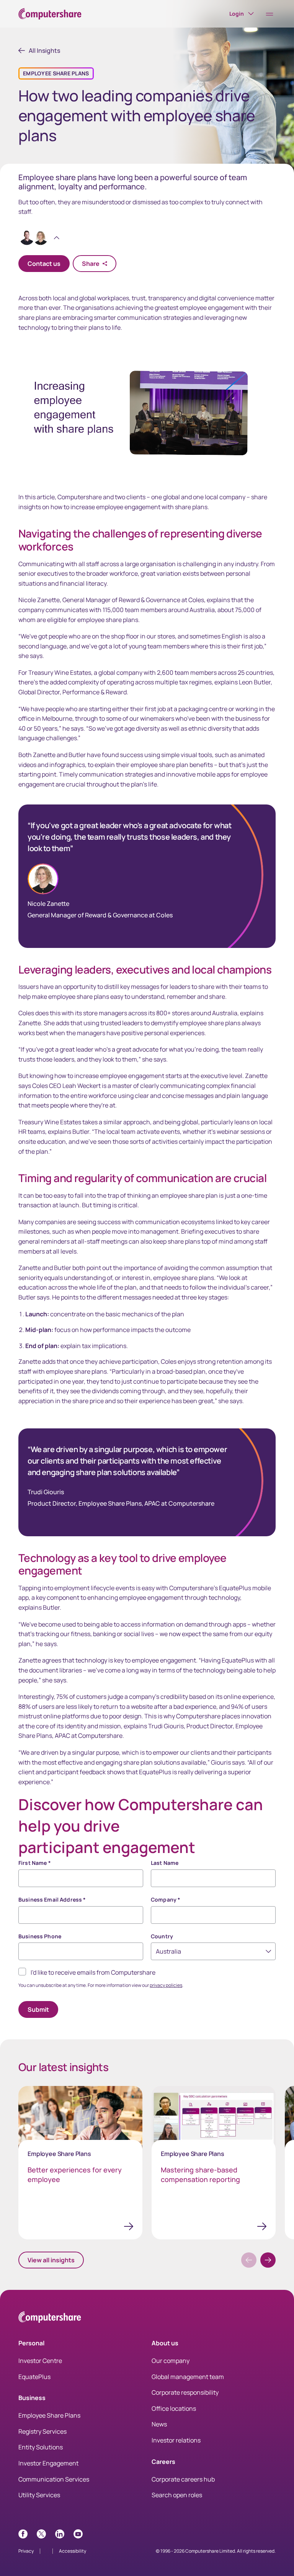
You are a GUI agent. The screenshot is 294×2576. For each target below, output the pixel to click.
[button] (268, 2260)
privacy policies (166, 1985)
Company (166, 1899)
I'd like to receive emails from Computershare (93, 1972)
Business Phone (40, 1936)
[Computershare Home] (50, 2318)
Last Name (165, 1863)
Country (162, 1936)
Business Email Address (52, 1899)
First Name (35, 1863)
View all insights (51, 2260)
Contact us (44, 264)
